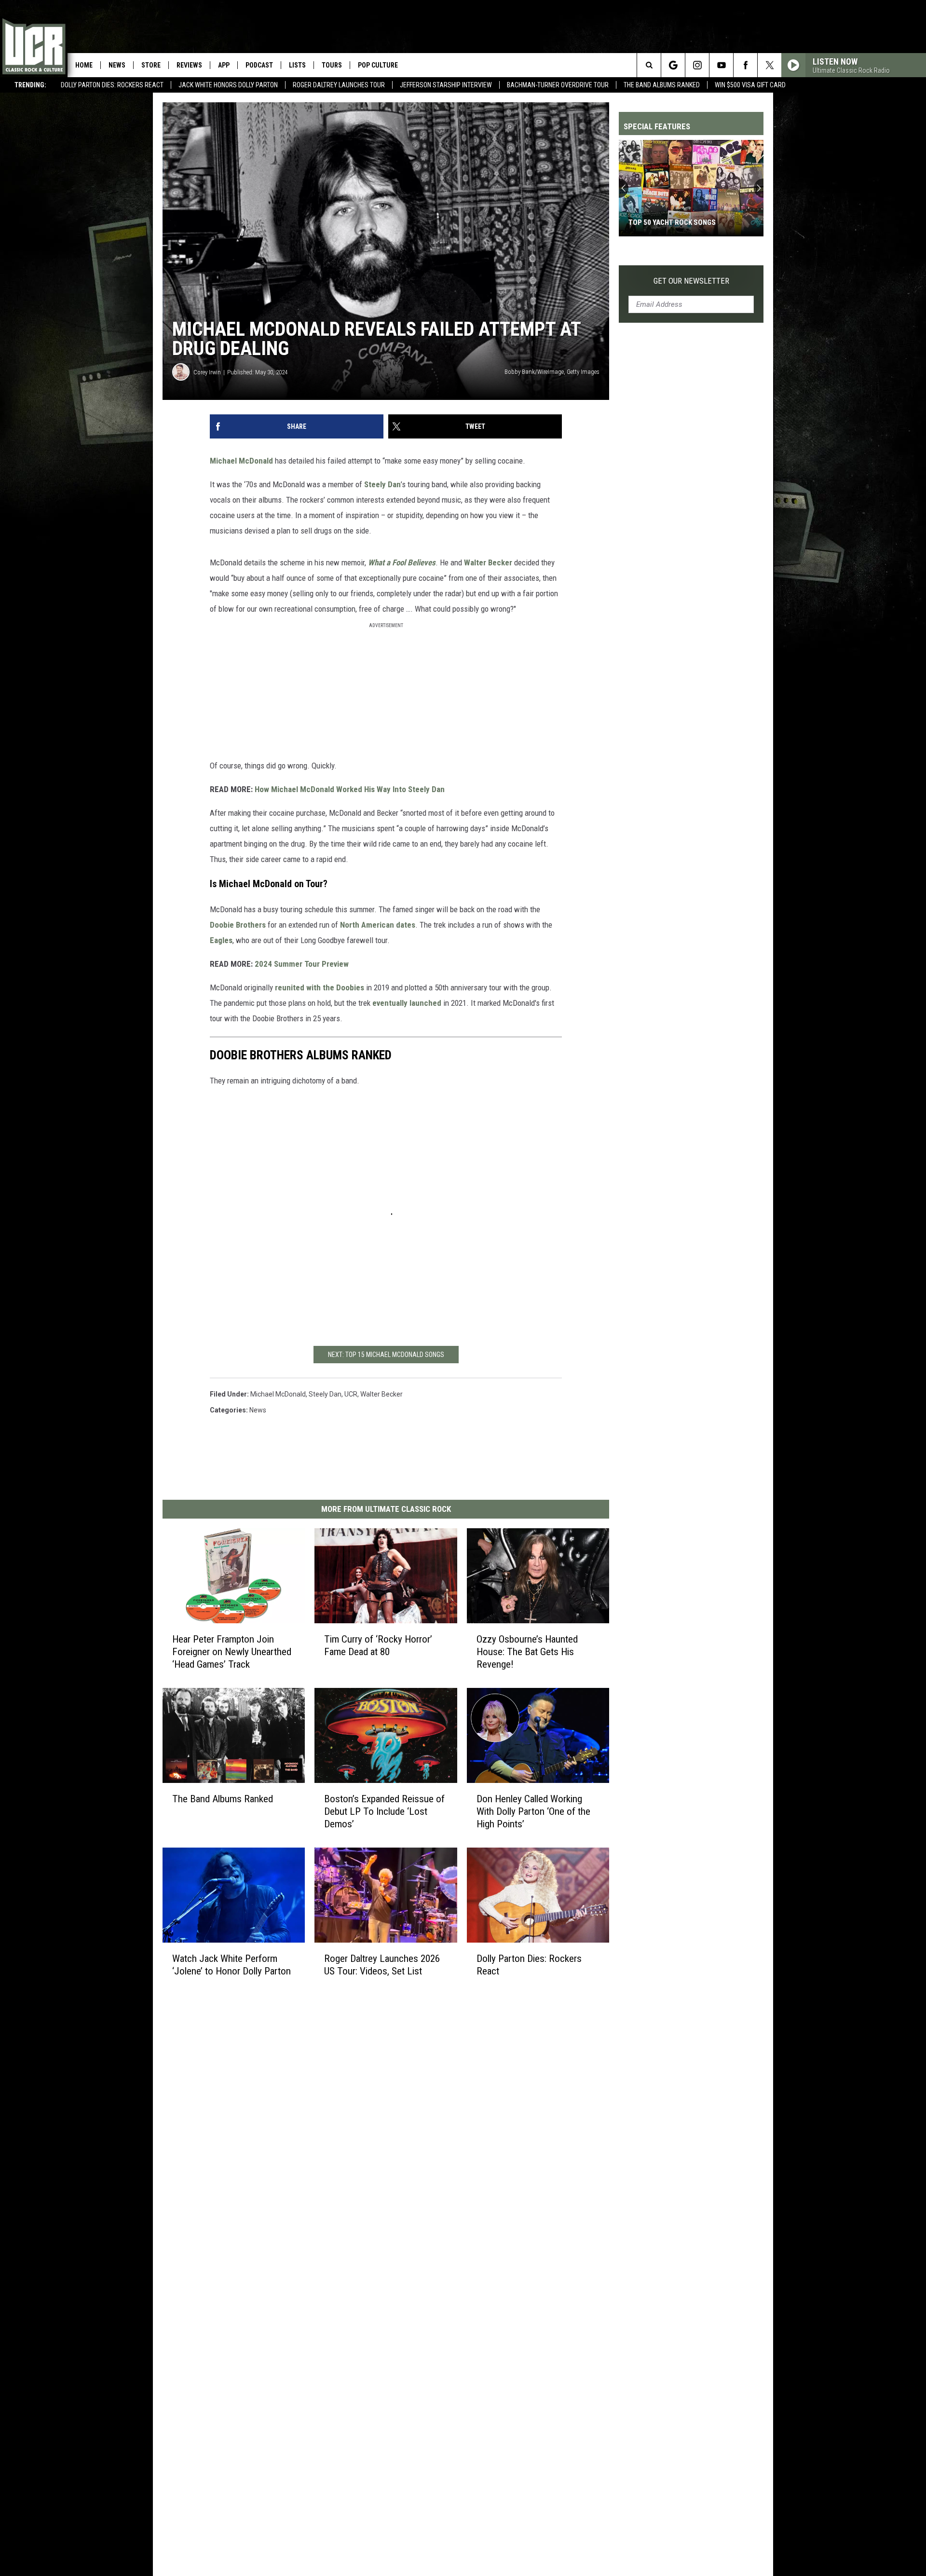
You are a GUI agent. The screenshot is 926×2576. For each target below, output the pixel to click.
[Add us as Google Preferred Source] (673, 65)
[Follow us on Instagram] (697, 65)
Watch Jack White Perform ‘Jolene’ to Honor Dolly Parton (231, 1964)
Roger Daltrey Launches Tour (339, 85)
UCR (351, 1394)
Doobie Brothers (238, 925)
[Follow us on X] (769, 65)
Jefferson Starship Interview (446, 85)
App (224, 65)
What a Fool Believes (402, 562)
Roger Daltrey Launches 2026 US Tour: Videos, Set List (382, 1964)
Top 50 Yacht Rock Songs (672, 222)
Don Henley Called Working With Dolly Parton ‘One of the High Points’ (533, 1811)
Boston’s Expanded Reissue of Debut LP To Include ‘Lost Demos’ (384, 1811)
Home (84, 65)
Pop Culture (378, 65)
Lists (297, 65)
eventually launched (407, 1003)
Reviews (189, 65)
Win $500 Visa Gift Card (750, 85)
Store (151, 65)
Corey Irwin (207, 372)
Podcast (259, 65)
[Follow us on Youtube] (721, 65)
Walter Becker (488, 562)
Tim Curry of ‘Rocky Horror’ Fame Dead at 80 (378, 1645)
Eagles (221, 940)
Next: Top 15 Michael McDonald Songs (386, 1355)
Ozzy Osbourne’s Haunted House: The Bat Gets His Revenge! (527, 1651)
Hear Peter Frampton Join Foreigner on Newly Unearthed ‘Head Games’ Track (232, 1651)
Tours (332, 65)
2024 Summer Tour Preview (302, 964)
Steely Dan (382, 484)
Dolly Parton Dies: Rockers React (112, 85)
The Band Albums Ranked (662, 85)
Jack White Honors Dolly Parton (228, 85)
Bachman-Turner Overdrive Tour (558, 85)
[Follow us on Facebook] (745, 65)
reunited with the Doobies (320, 987)
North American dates (378, 925)
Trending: (30, 85)
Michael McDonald (241, 461)
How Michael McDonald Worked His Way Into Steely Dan (350, 789)
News (117, 65)
